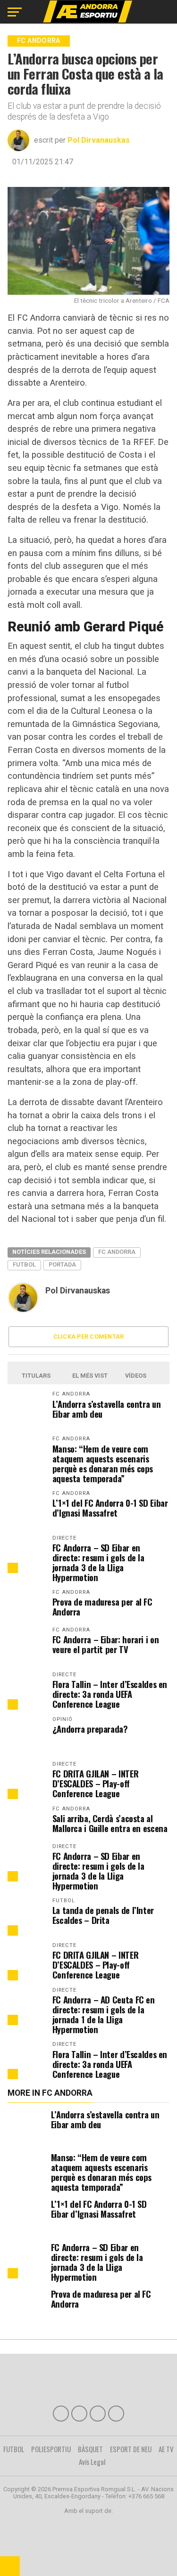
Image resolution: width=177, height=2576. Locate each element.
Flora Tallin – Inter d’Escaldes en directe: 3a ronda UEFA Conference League (110, 1694)
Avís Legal (92, 2462)
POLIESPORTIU (51, 2449)
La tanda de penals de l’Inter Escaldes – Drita (103, 1915)
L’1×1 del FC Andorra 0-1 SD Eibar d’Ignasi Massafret (110, 1508)
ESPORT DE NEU (131, 2449)
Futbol (24, 1264)
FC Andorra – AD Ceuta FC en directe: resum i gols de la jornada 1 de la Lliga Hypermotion (104, 2014)
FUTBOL (14, 2449)
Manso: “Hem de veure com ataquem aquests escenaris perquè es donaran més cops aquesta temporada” (103, 1463)
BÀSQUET (90, 2449)
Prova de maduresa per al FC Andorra (102, 1607)
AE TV (166, 2449)
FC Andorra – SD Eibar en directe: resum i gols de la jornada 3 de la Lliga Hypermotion (98, 1562)
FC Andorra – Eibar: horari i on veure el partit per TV (106, 1644)
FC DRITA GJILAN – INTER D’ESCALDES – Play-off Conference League (96, 1783)
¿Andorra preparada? (90, 1729)
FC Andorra (117, 1252)
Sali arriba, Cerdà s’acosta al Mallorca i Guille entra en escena (110, 1823)
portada (62, 1264)
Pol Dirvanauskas (99, 140)
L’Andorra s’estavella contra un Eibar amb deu (107, 1409)
